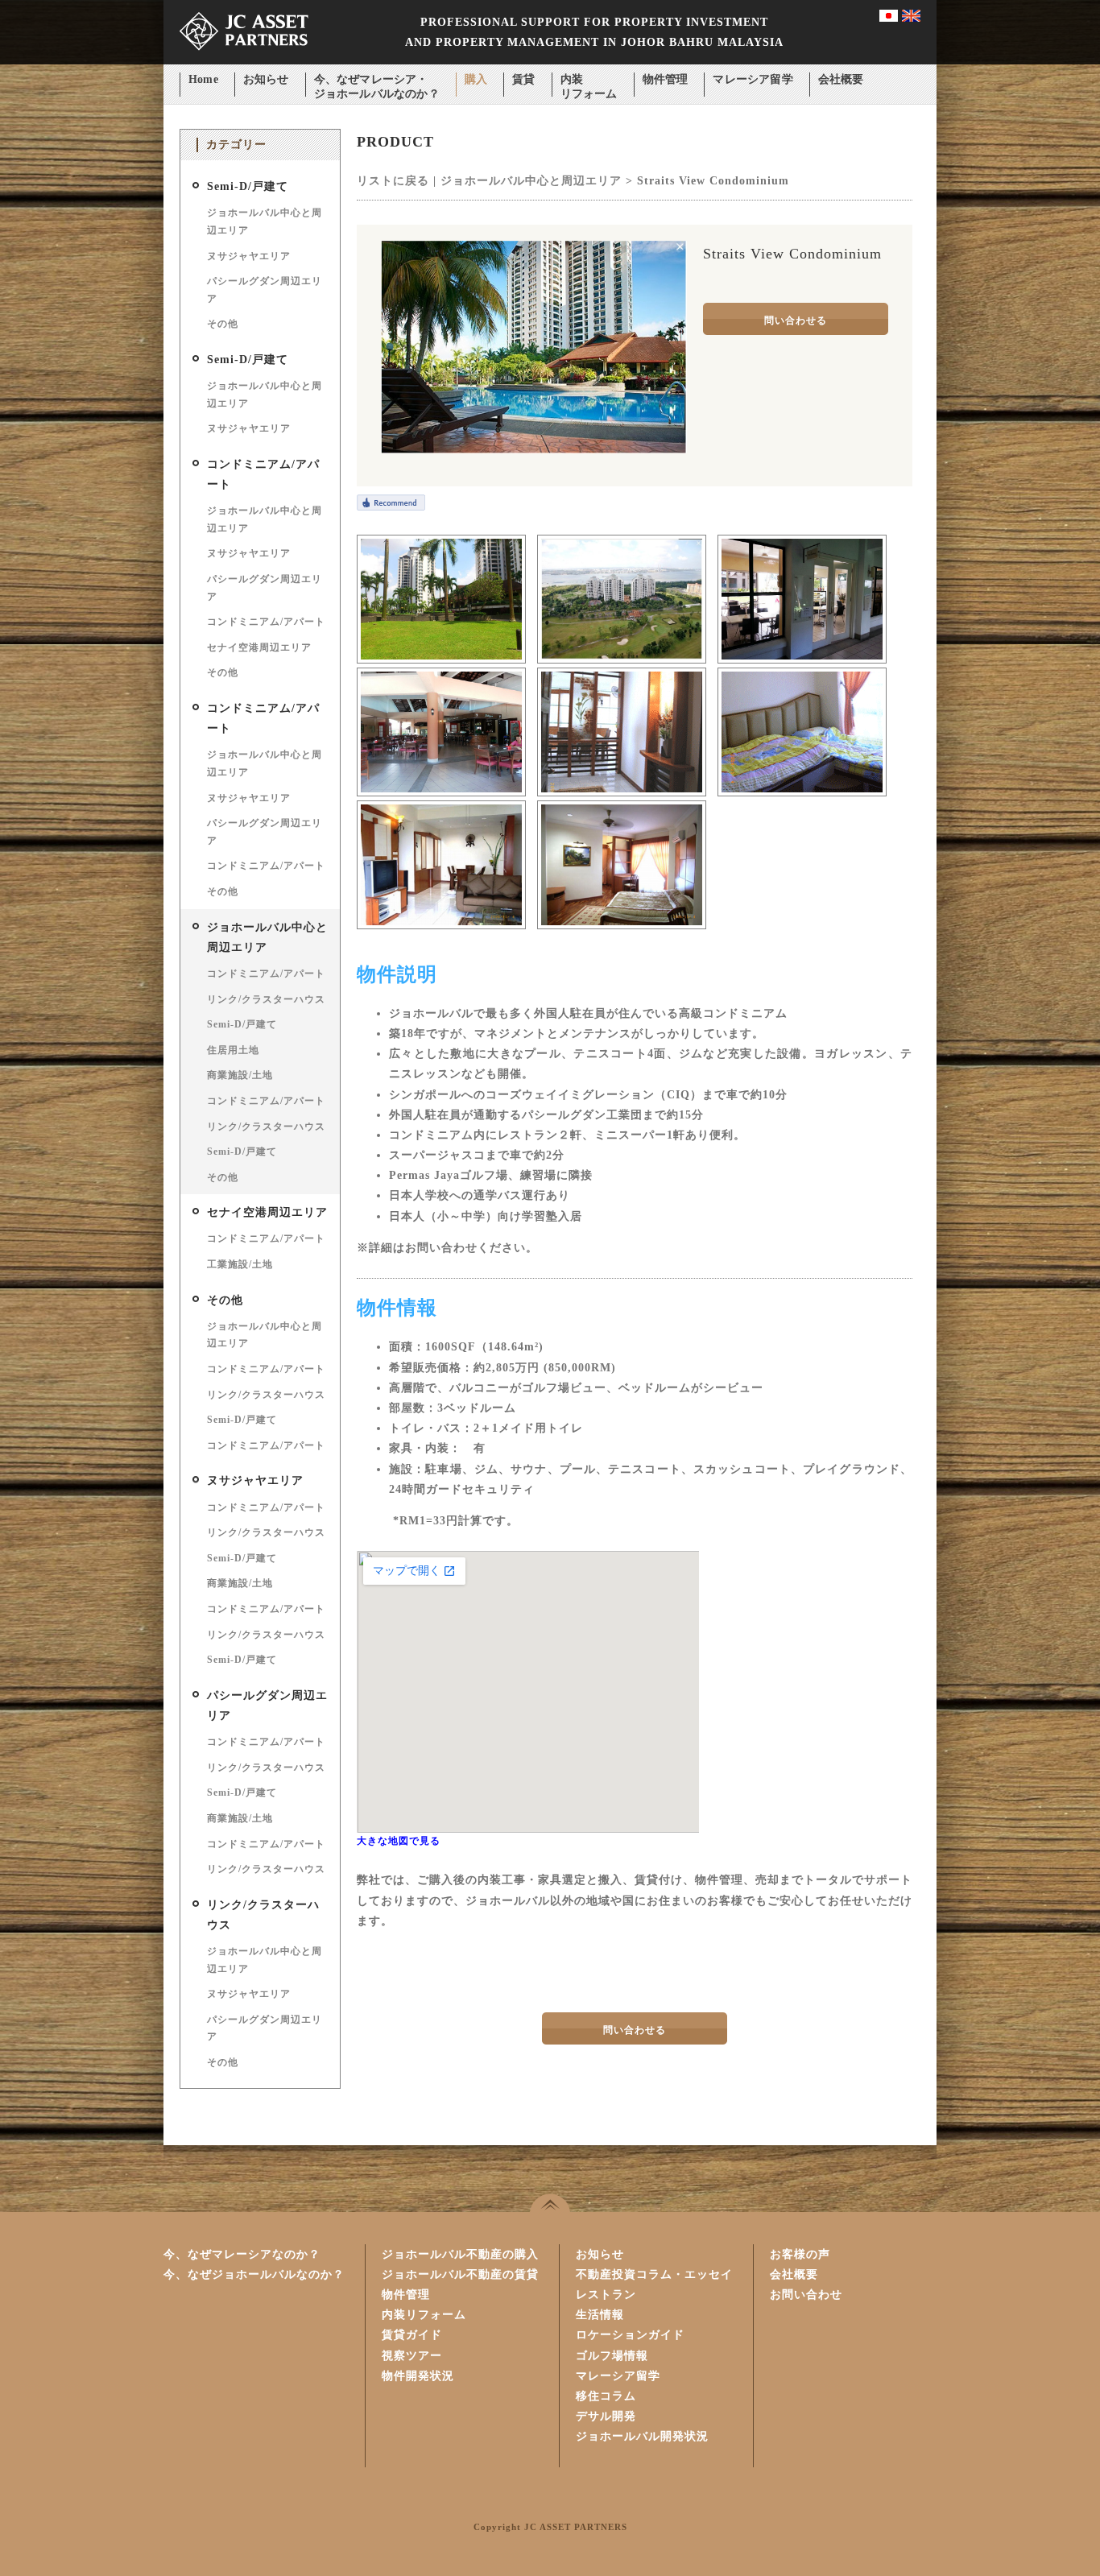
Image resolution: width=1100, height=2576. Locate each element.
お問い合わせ (806, 2295)
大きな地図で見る (399, 1841)
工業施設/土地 (240, 1264)
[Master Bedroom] (622, 926)
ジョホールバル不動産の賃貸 (460, 2274)
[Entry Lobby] (622, 793)
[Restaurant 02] (441, 793)
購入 (476, 79)
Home (203, 79)
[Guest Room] (802, 793)
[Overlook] (622, 660)
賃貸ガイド (412, 2335)
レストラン (606, 2295)
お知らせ (266, 79)
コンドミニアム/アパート (266, 622)
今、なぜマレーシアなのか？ (242, 2254)
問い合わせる (796, 320)
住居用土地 (233, 1050)
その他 (223, 324)
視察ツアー (412, 2356)
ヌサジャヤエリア (249, 256)
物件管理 (666, 79)
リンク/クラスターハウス (266, 999)
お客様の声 (800, 2254)
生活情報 (600, 2315)
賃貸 (523, 79)
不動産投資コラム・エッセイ (654, 2274)
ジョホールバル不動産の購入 (460, 2254)
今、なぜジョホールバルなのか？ (254, 2274)
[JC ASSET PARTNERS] (244, 61)
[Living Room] (441, 926)
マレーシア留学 (753, 79)
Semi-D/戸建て (248, 186)
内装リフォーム (589, 81)
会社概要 (841, 79)
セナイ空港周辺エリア (259, 647)
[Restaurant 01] (802, 660)
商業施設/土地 (240, 1075)
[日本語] (889, 18)
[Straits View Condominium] (534, 450)
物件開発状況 (418, 2376)
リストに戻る (393, 181)
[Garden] (441, 660)
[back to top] (550, 2203)
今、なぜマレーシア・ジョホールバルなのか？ (377, 81)
